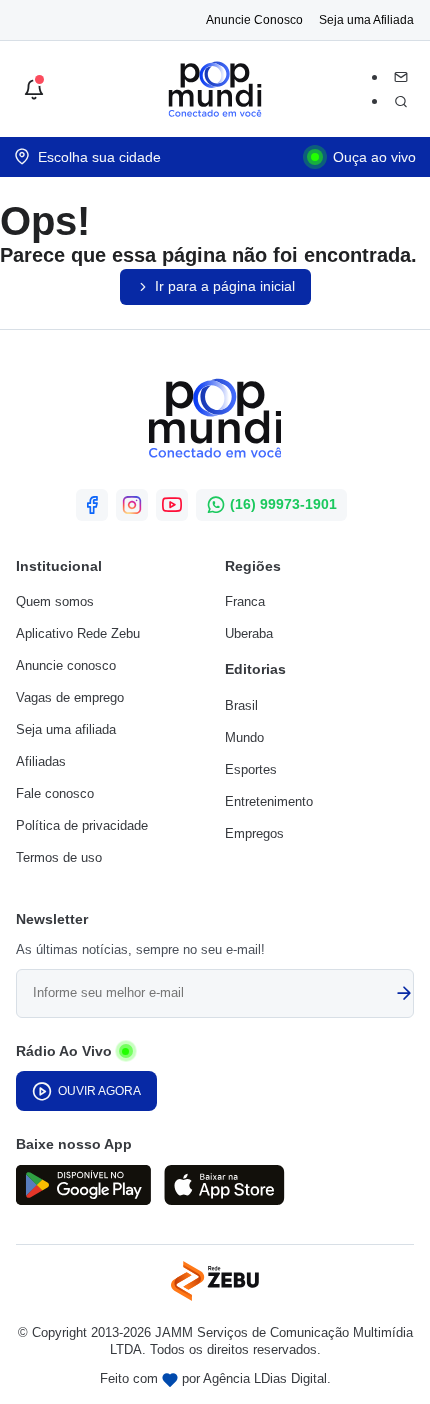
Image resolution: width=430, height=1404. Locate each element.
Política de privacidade (82, 825)
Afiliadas (41, 761)
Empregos (254, 833)
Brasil (241, 705)
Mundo (244, 737)
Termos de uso (59, 857)
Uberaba (249, 633)
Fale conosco (55, 793)
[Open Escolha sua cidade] (87, 157)
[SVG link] (84, 1188)
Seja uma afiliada (66, 729)
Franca (245, 601)
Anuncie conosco (66, 665)
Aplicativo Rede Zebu (78, 633)
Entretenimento (269, 801)
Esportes (251, 769)
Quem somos (55, 601)
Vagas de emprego (70, 697)
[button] (34, 89)
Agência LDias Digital (265, 1378)
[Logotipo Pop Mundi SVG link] (215, 421)
